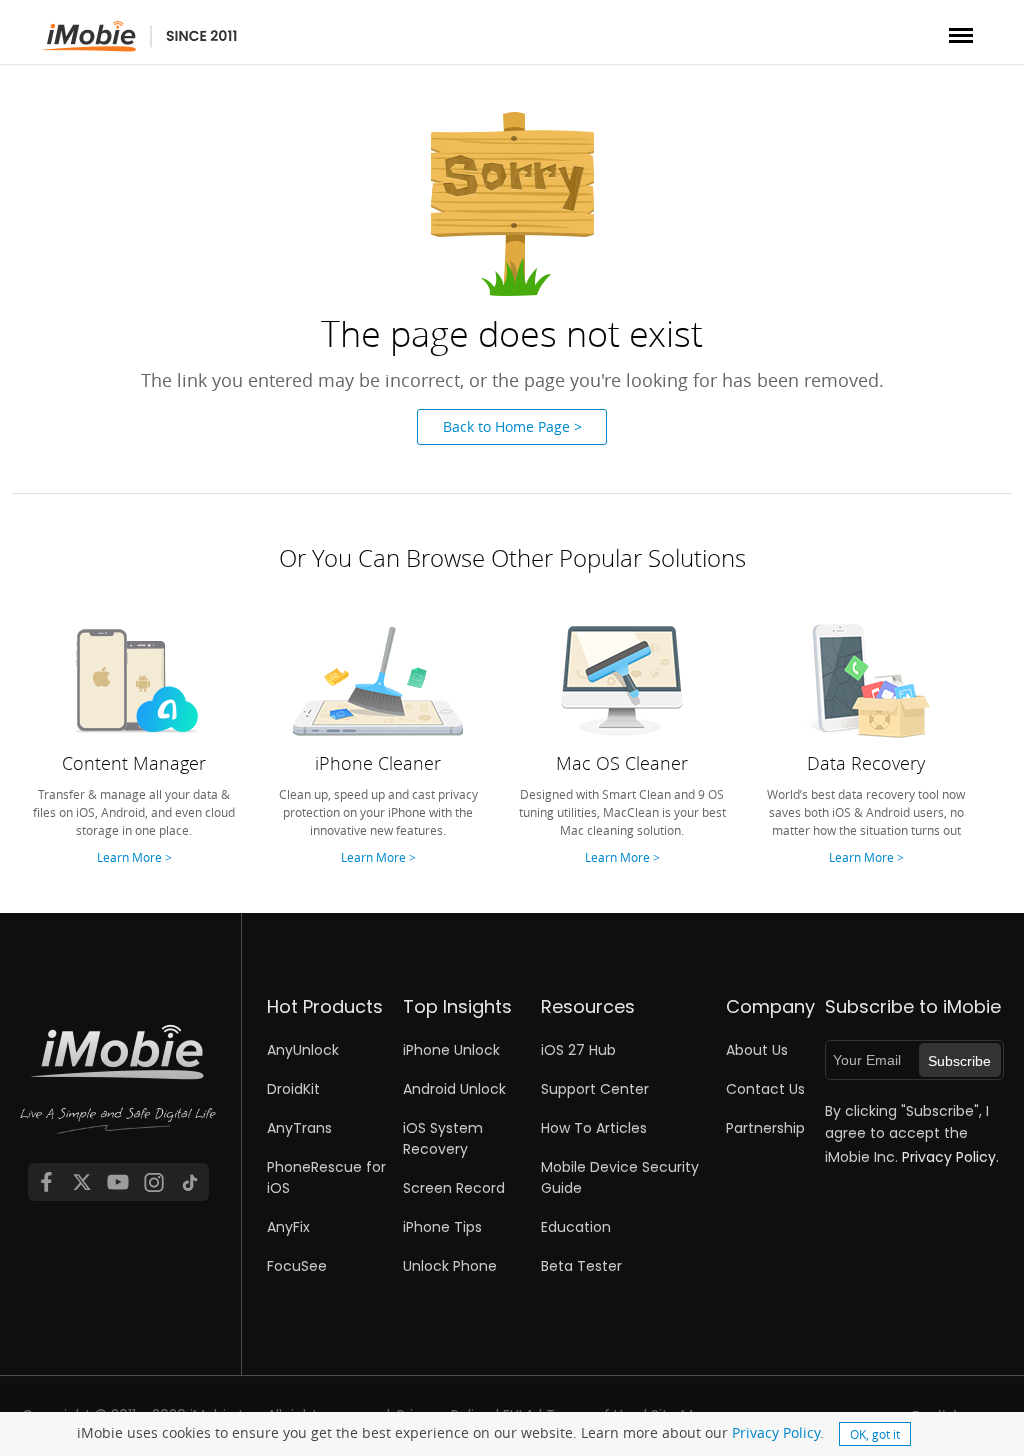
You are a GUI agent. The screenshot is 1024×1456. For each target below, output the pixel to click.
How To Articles (594, 1128)
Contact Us (765, 1089)
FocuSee (297, 1266)
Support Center (595, 1089)
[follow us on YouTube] (118, 1182)
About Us (757, 1050)
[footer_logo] (118, 1092)
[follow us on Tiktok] (190, 1182)
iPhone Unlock (451, 1050)
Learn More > (134, 857)
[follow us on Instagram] (154, 1182)
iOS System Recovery (443, 1138)
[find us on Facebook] (46, 1182)
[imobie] (139, 36)
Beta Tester (581, 1266)
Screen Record (454, 1188)
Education (576, 1227)
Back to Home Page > (512, 426)
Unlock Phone (450, 1266)
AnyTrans (299, 1128)
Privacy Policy (776, 1432)
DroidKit (293, 1089)
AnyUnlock (303, 1050)
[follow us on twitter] (82, 1182)
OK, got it (875, 1434)
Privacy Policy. (950, 1157)
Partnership (765, 1128)
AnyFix (288, 1227)
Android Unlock (454, 1089)
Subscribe (959, 1061)
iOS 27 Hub (578, 1050)
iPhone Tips (442, 1227)
